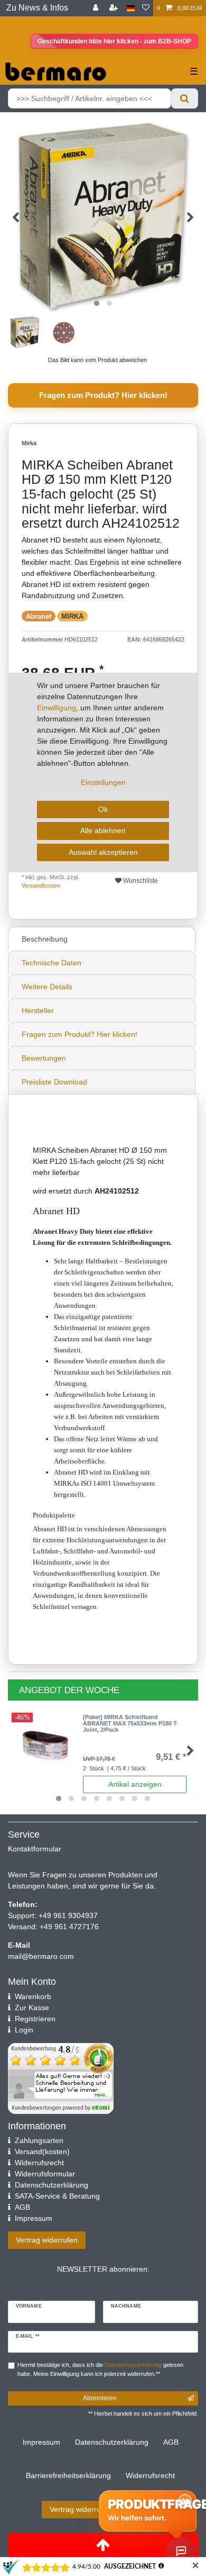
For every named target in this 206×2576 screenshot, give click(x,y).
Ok (103, 809)
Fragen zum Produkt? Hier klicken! (103, 395)
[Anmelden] (97, 8)
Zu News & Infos (37, 8)
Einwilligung (57, 708)
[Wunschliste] (146, 8)
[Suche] (185, 98)
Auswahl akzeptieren (103, 852)
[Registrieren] (115, 8)
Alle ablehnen (103, 830)
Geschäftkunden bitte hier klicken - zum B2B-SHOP (114, 41)
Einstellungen (103, 782)
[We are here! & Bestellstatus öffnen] (181, 2551)
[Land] (131, 8)
